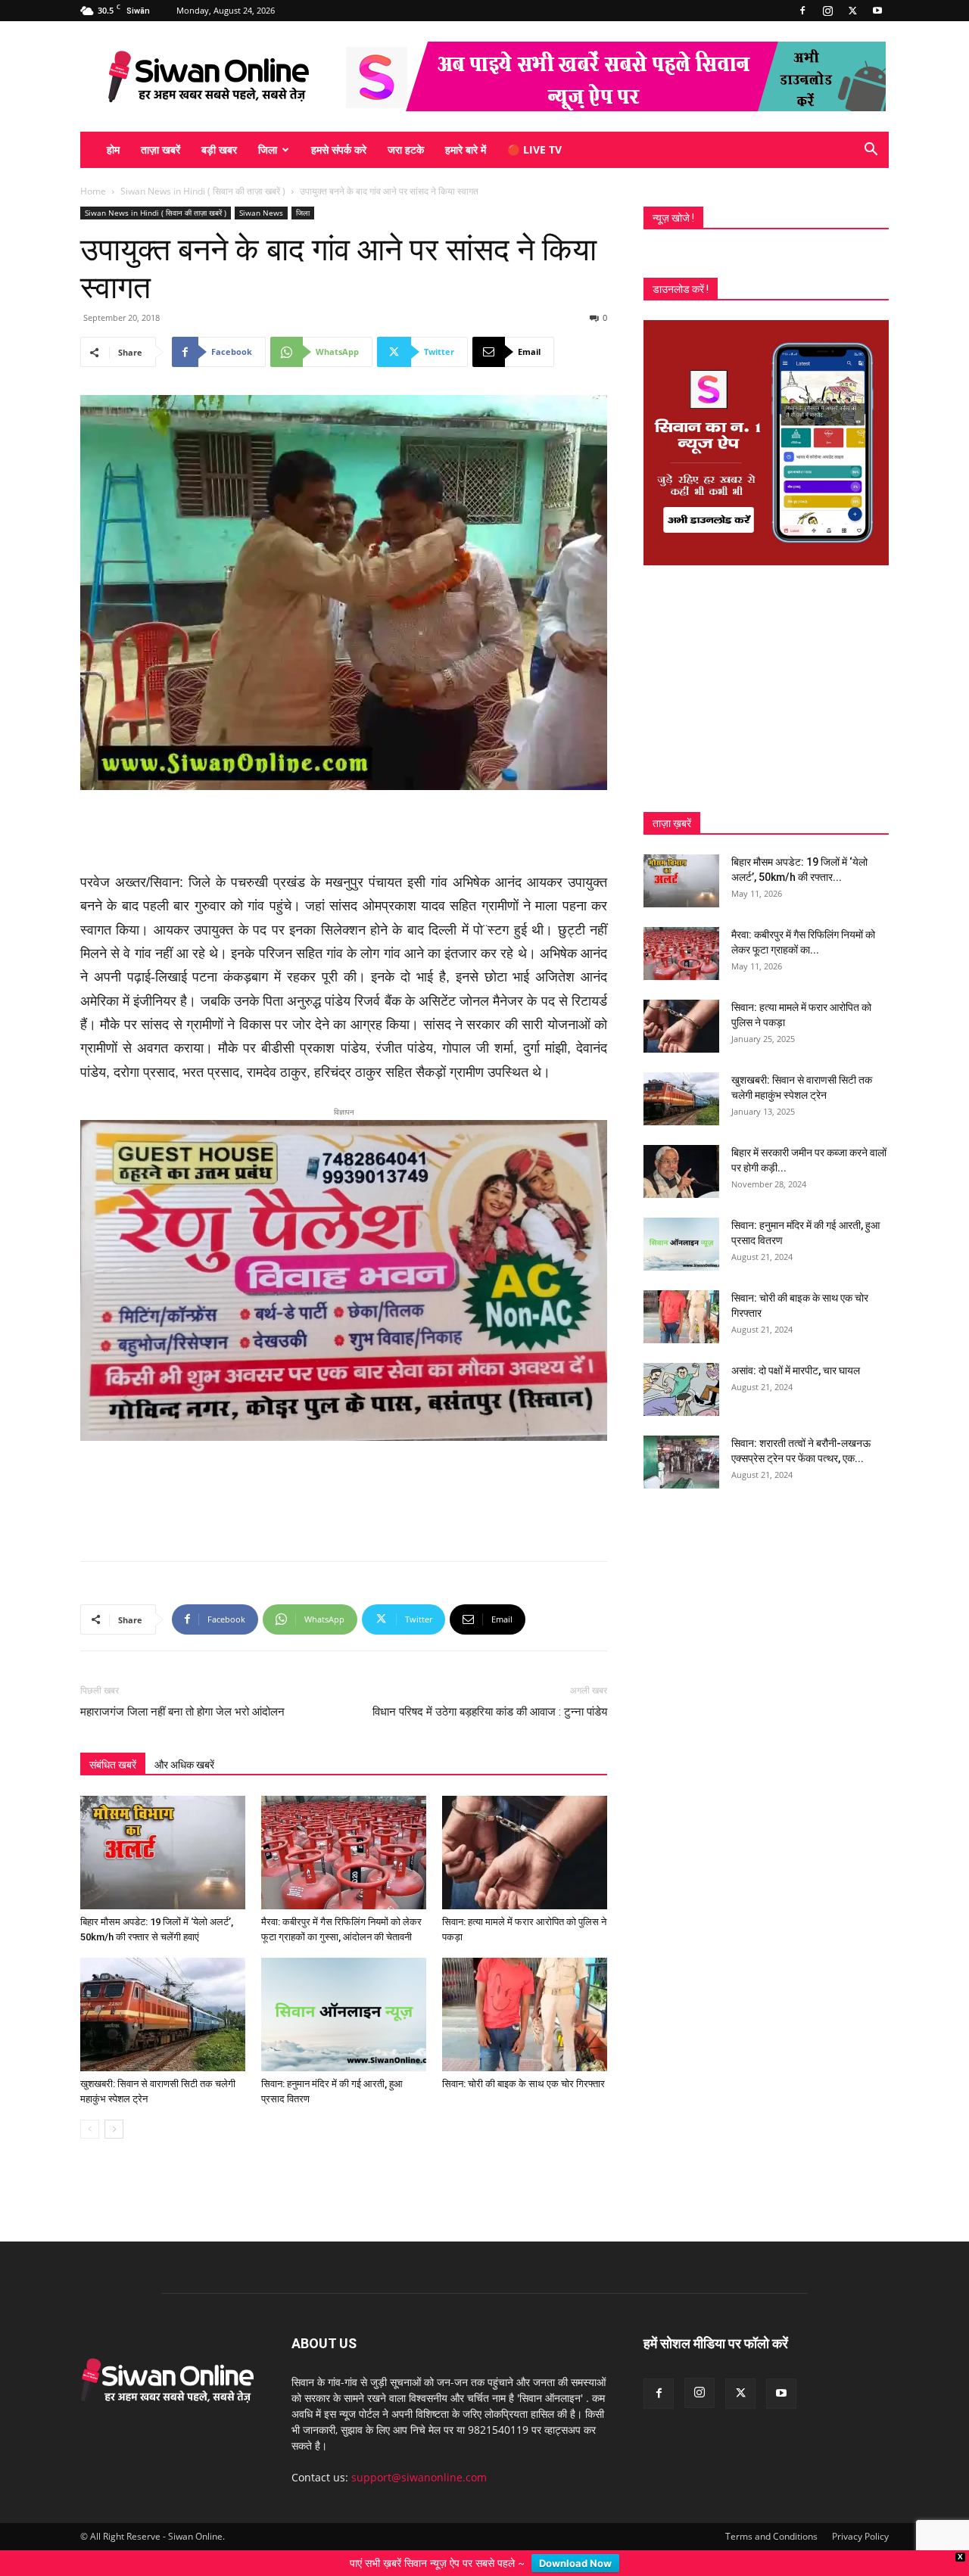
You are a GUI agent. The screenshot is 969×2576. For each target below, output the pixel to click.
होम (113, 149)
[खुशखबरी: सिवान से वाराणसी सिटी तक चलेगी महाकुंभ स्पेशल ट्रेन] (163, 1990)
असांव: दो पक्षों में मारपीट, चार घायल (796, 1370)
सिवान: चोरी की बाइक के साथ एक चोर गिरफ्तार (523, 2060)
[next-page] (114, 2105)
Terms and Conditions (771, 2512)
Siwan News (261, 213)
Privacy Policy (860, 2512)
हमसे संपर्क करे (339, 149)
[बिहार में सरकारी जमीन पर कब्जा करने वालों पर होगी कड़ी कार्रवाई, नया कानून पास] (681, 1171)
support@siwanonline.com (419, 2453)
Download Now (575, 2563)
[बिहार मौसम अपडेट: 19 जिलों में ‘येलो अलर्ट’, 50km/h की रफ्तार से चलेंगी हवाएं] (163, 1828)
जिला (268, 149)
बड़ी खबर (219, 149)
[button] (871, 151)
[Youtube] (877, 11)
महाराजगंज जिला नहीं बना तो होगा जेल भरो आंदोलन (182, 1688)
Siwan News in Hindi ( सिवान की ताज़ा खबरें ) (203, 191)
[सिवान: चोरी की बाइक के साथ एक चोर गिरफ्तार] (525, 1990)
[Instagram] (827, 11)
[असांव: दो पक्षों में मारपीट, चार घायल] (681, 1389)
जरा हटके (406, 149)
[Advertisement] (344, 832)
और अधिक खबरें (184, 1741)
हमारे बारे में (466, 149)
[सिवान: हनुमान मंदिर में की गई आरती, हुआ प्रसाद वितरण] (344, 1990)
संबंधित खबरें (113, 1741)
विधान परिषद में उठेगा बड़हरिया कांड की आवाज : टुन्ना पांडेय (490, 1688)
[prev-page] (90, 2105)
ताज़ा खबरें (160, 149)
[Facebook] (802, 11)
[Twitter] (852, 11)
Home (93, 191)
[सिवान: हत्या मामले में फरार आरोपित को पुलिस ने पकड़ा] (525, 1828)
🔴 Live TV (534, 149)
